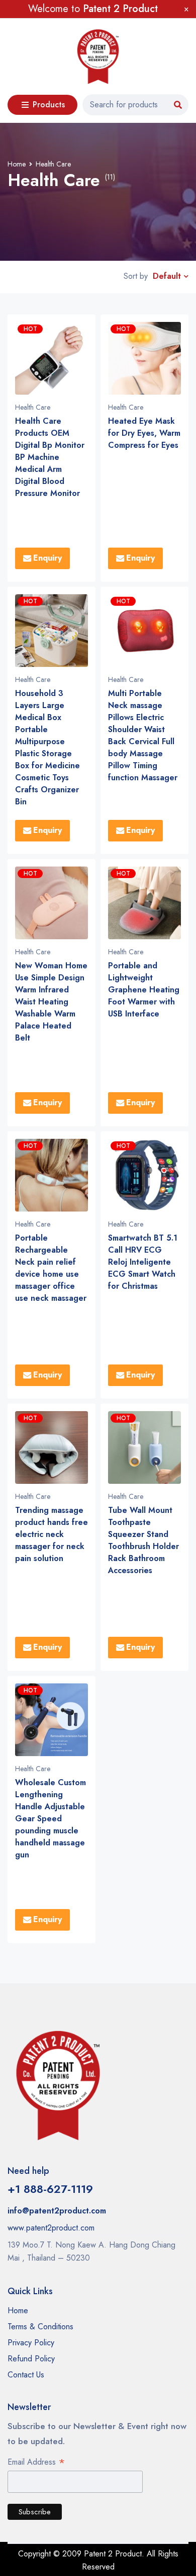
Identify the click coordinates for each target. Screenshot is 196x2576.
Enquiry (47, 558)
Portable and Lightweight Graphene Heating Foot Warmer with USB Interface (144, 990)
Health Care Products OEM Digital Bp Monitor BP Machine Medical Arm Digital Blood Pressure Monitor (50, 457)
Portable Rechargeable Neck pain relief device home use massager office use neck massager (51, 1268)
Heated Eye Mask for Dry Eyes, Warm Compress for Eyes (144, 433)
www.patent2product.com (51, 2228)
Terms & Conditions (40, 2327)
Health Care (33, 407)
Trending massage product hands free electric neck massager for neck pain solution (52, 1534)
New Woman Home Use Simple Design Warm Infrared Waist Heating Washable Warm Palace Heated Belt (51, 1002)
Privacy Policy (31, 2343)
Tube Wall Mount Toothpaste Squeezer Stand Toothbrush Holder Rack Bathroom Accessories (143, 1540)
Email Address (36, 2463)
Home (17, 164)
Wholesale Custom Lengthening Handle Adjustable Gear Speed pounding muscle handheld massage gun (51, 1819)
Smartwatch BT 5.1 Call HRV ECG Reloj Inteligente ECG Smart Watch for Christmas (143, 1262)
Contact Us (26, 2375)
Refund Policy (31, 2359)
